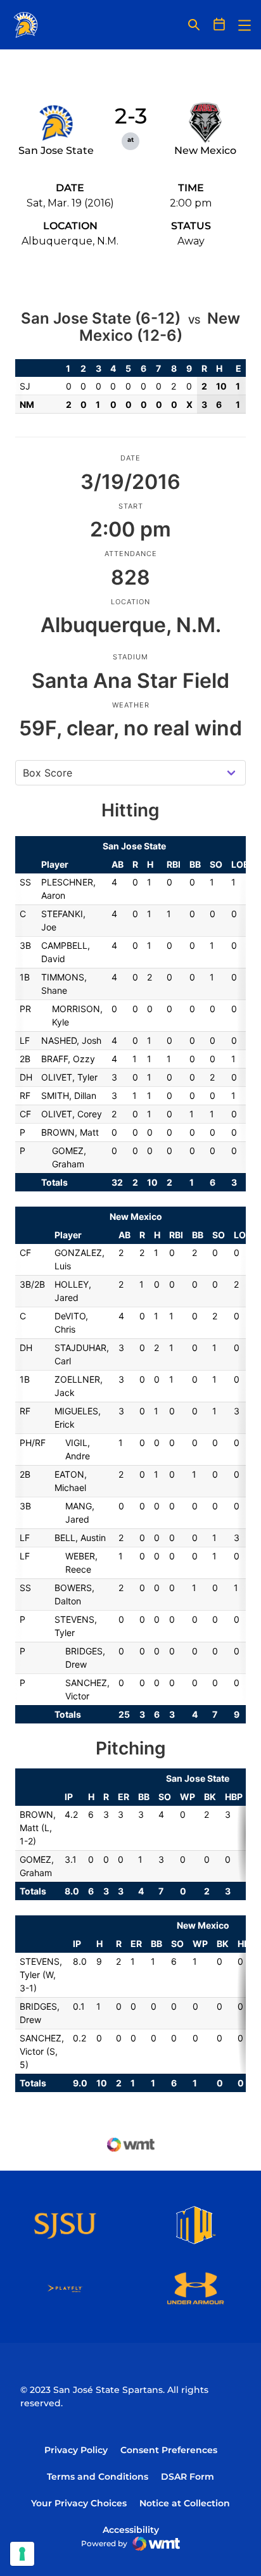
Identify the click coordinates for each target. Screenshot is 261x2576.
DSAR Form (188, 2477)
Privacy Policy (76, 2450)
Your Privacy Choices (79, 2503)
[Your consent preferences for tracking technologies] (22, 2554)
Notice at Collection (185, 2503)
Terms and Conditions (98, 2477)
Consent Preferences (169, 2450)
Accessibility (131, 2529)
